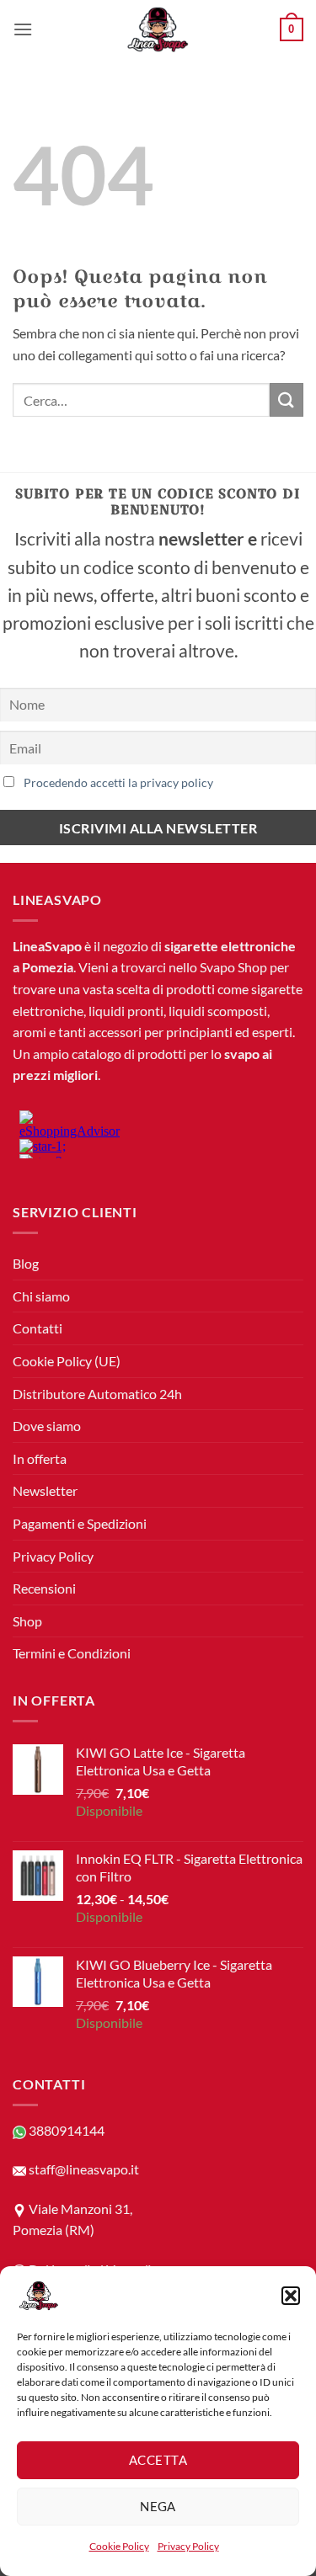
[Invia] (287, 399)
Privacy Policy (188, 2546)
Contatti (37, 1328)
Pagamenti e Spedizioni (80, 1523)
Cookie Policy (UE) (67, 1361)
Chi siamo (41, 1296)
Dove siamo (47, 1426)
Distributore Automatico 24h (97, 1394)
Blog (26, 1263)
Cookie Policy (119, 2546)
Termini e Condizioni (72, 1653)
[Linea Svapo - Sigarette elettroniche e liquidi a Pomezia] (158, 29)
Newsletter (45, 1490)
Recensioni (44, 1588)
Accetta (158, 2460)
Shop (27, 1621)
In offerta (40, 1458)
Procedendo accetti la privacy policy (118, 782)
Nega (158, 2506)
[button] (291, 2296)
